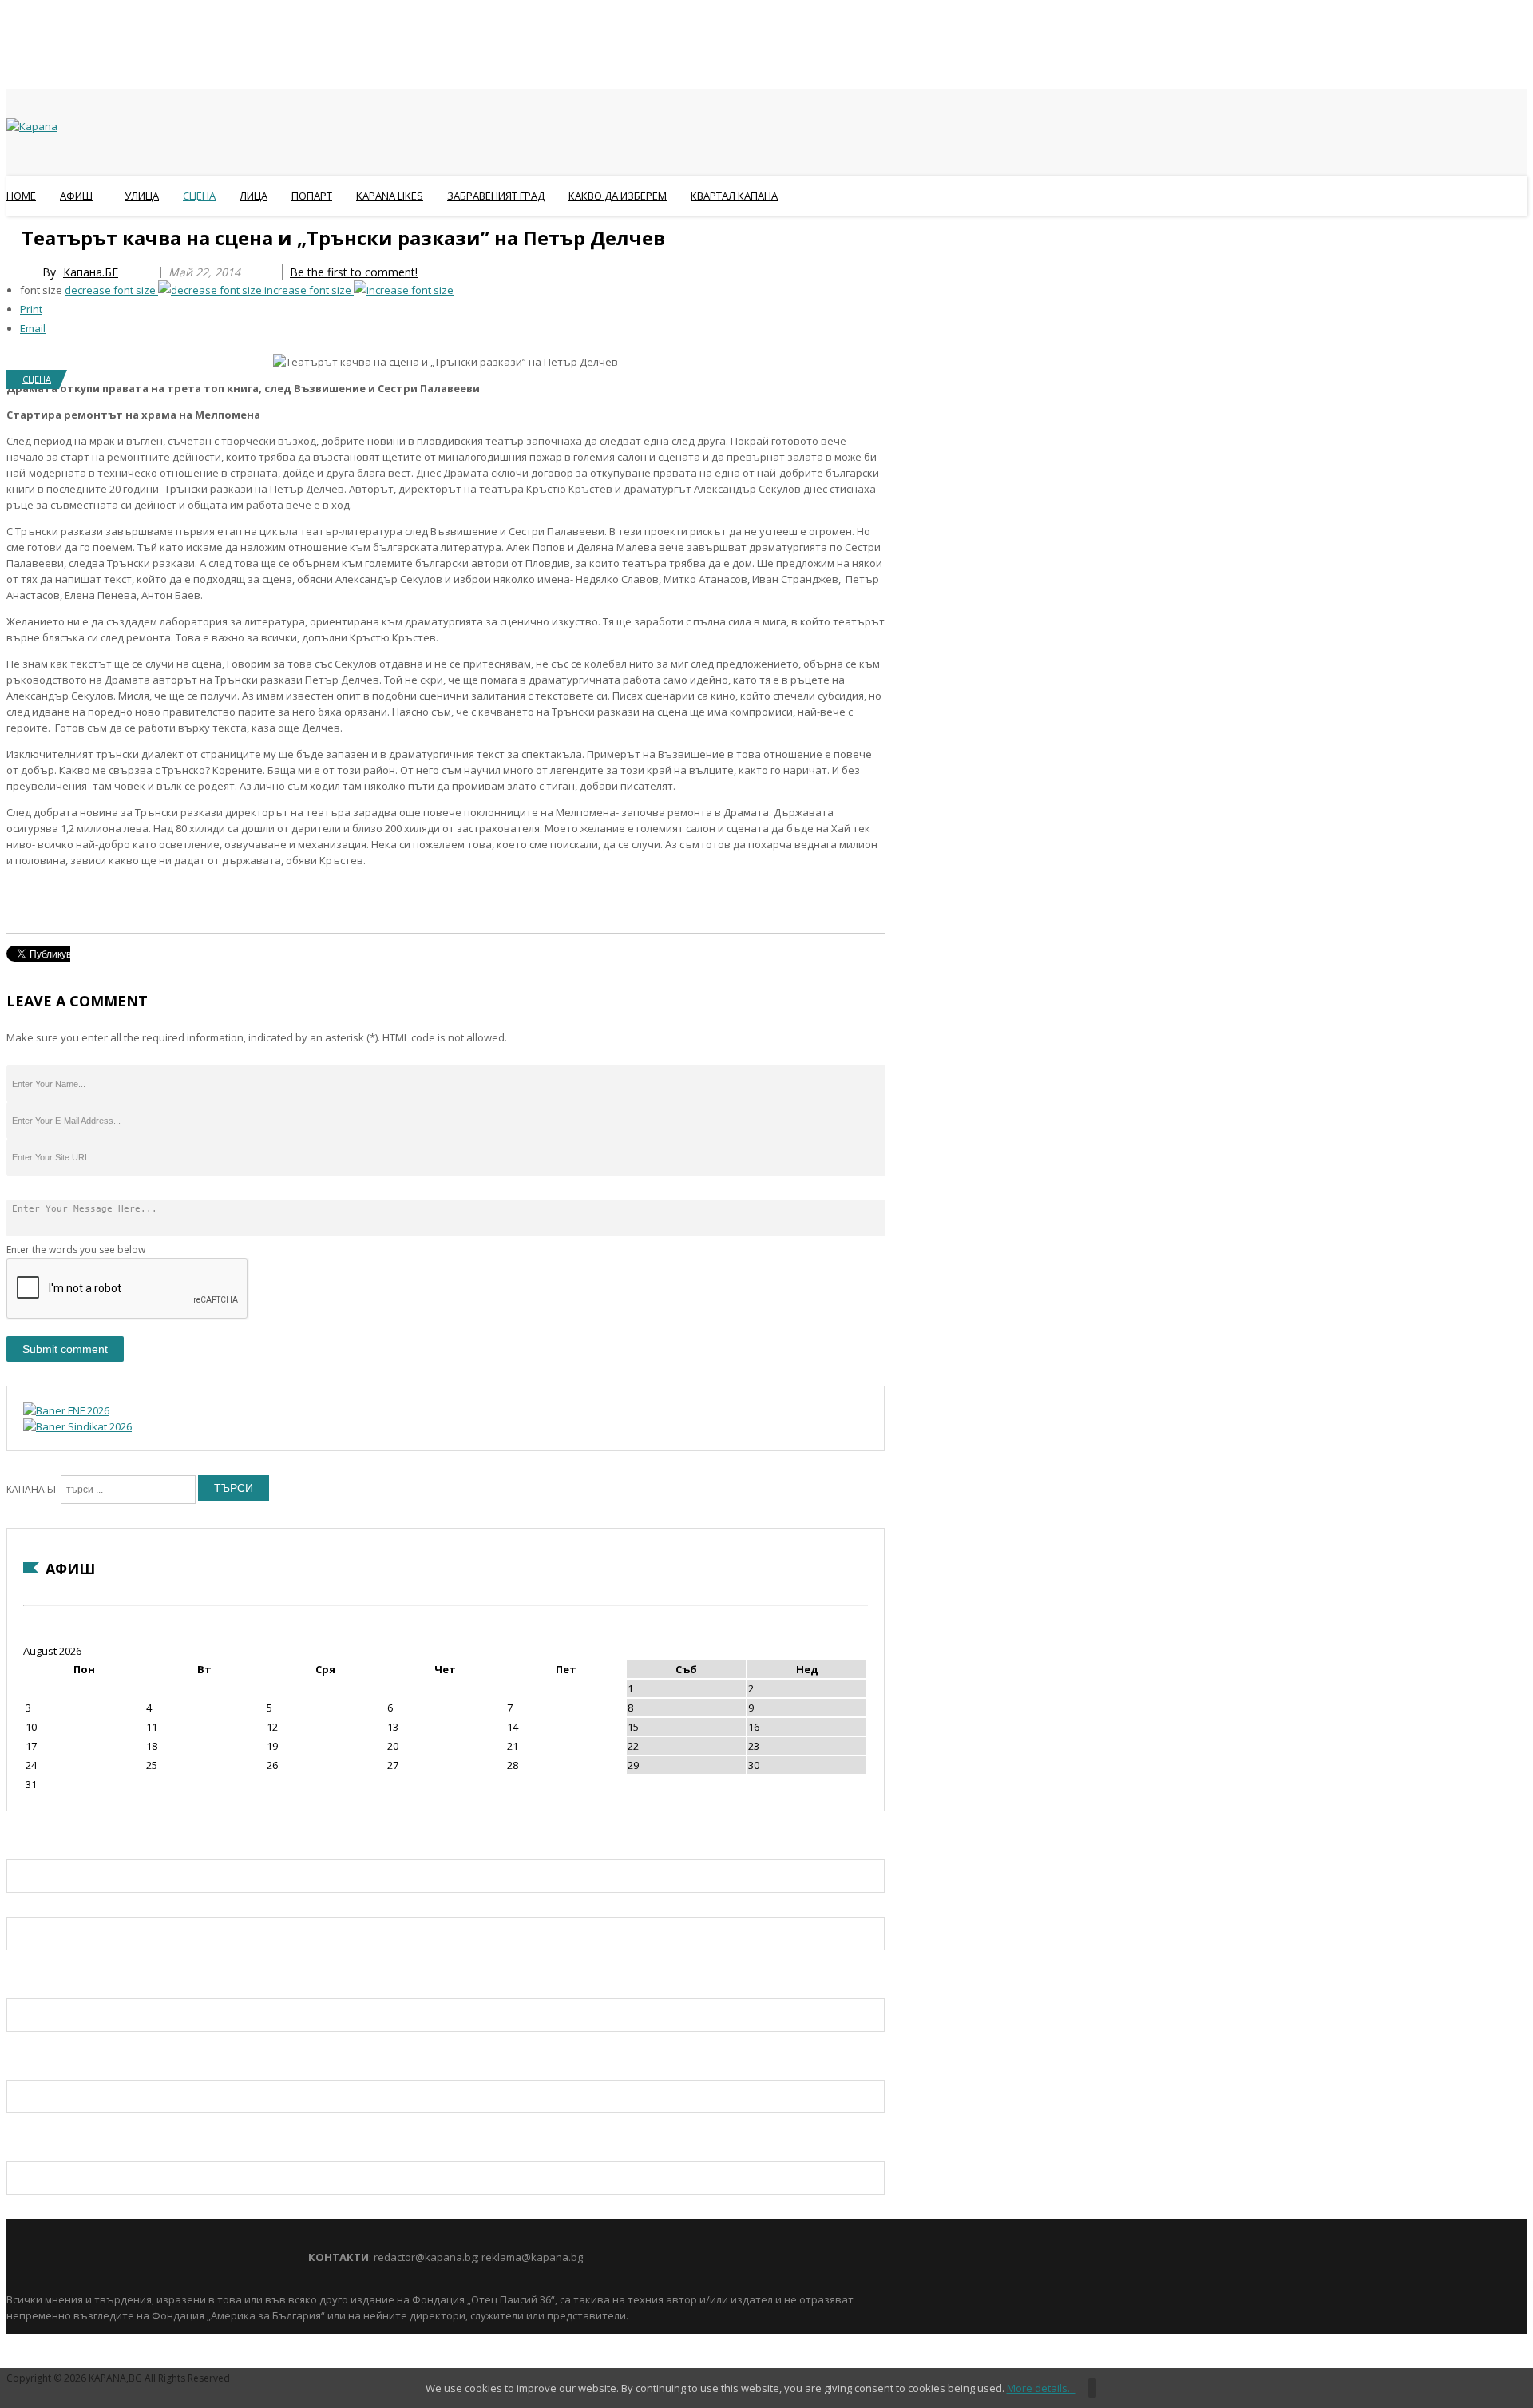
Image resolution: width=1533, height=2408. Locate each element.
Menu (14, 235)
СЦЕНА (37, 379)
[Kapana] (32, 126)
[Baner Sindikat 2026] (77, 1426)
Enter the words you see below (76, 1250)
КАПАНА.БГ (32, 1489)
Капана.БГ (91, 272)
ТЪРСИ (234, 1488)
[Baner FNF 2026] (66, 1410)
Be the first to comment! (354, 272)
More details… (1042, 2388)
